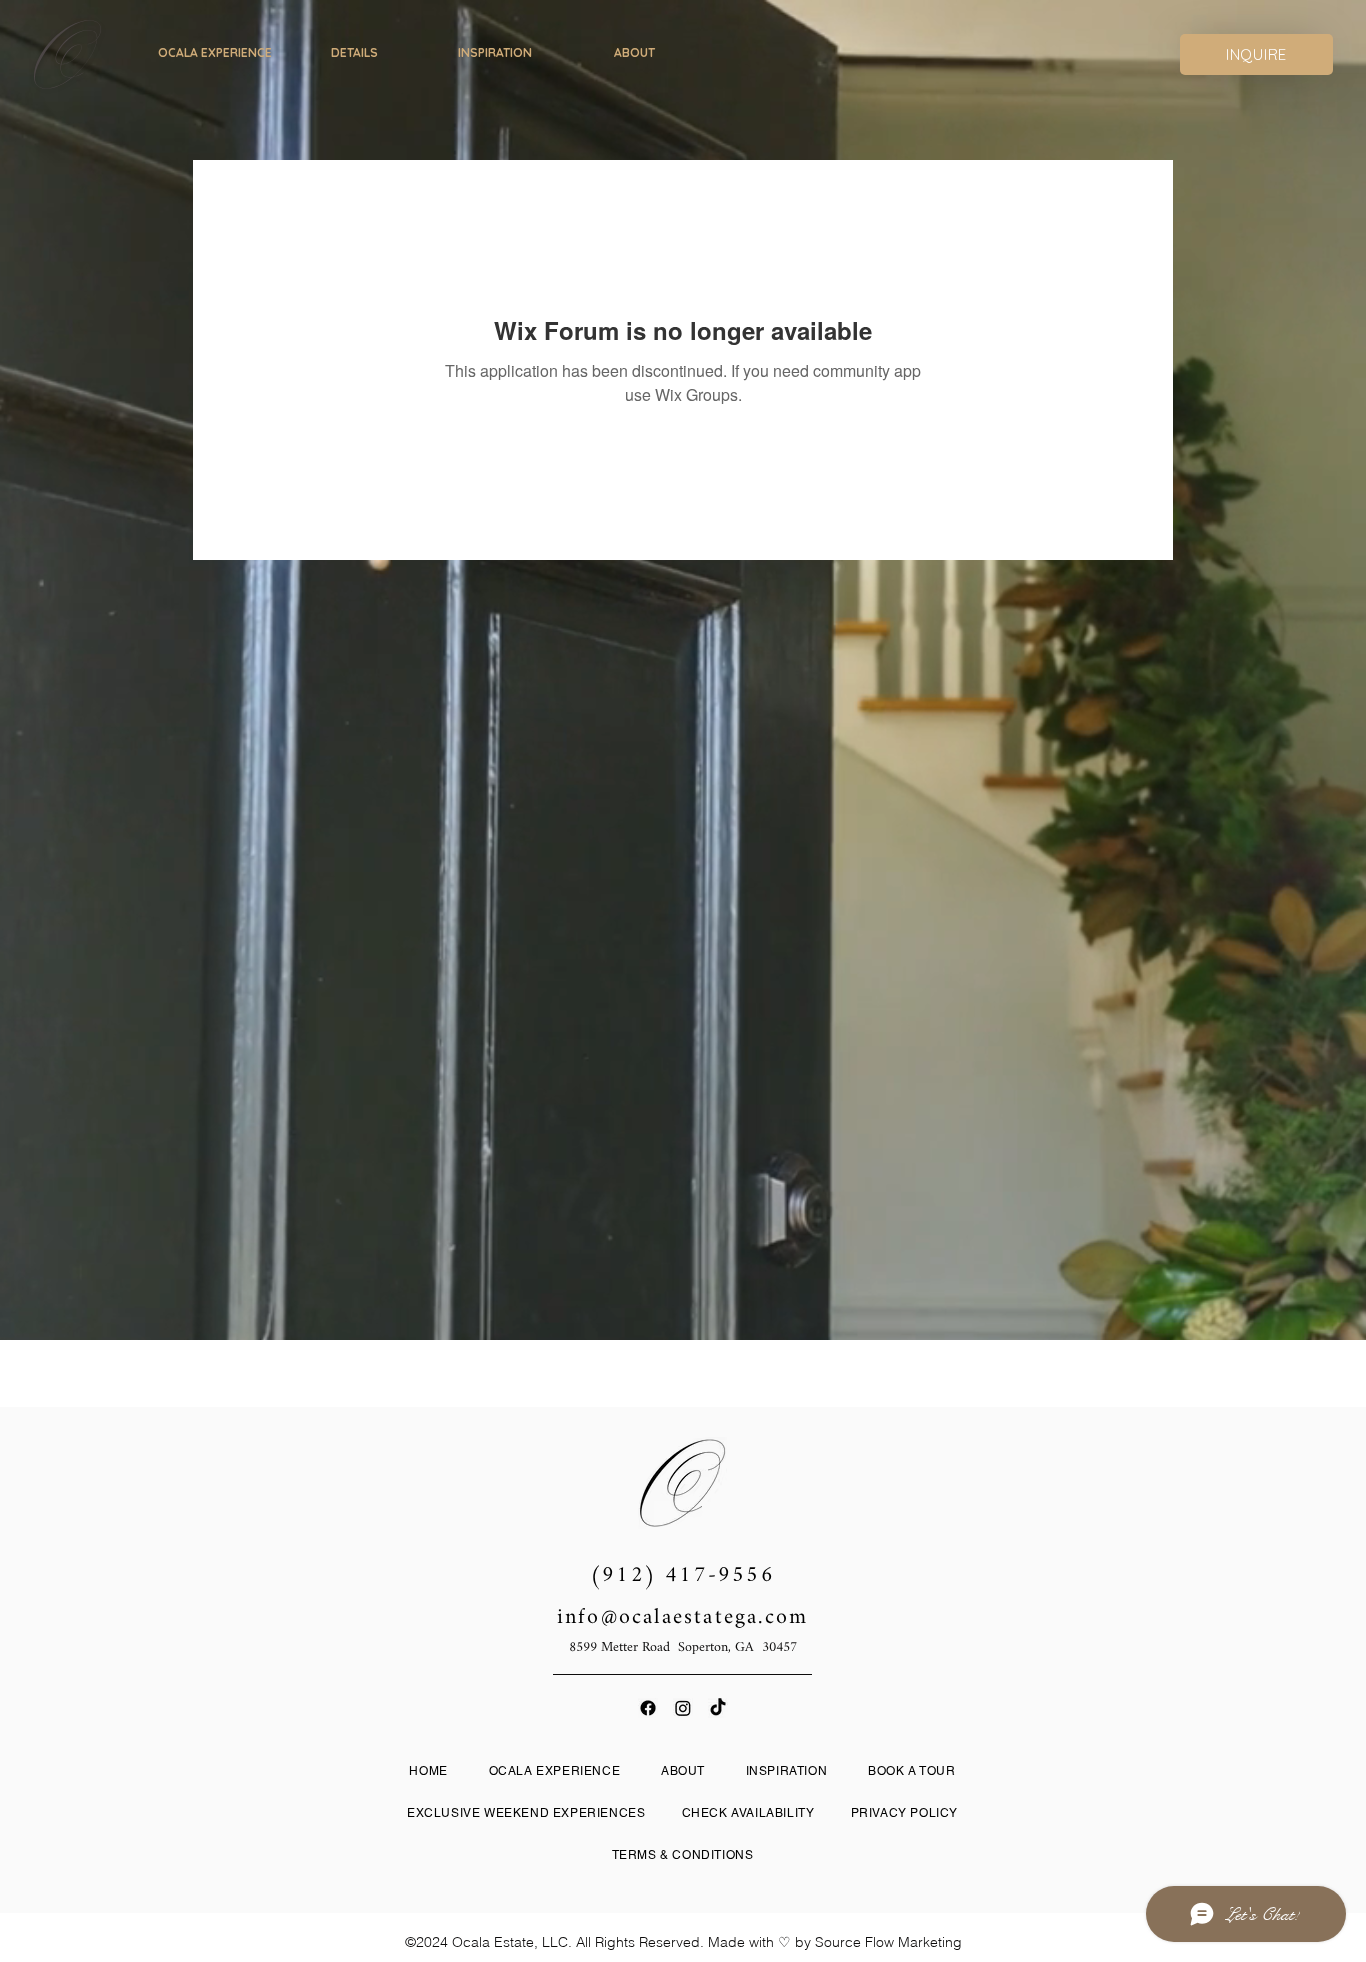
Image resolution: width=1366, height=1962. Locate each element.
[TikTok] (718, 1708)
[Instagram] (683, 1708)
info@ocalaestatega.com (682, 1617)
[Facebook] (648, 1708)
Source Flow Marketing (888, 1942)
